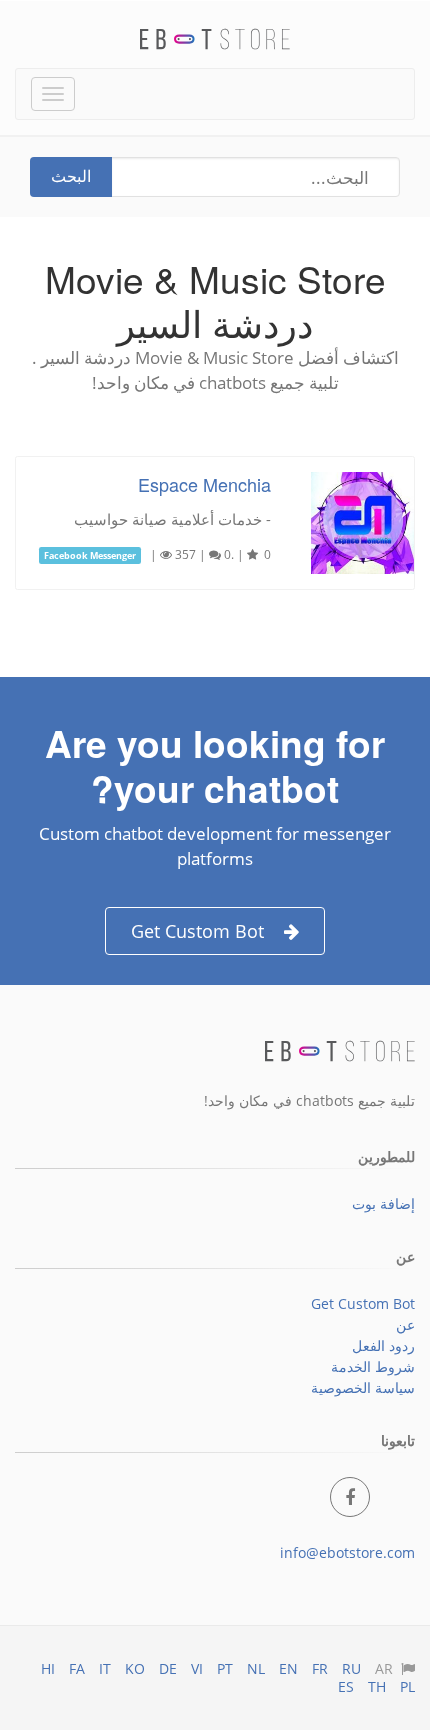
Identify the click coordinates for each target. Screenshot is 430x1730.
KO (135, 1668)
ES (346, 1686)
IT (105, 1668)
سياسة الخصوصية (363, 1387)
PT (225, 1668)
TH (377, 1686)
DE (168, 1668)
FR (320, 1668)
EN (288, 1668)
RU (351, 1668)
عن (405, 1324)
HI (48, 1668)
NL (256, 1668)
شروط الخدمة (373, 1366)
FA (77, 1668)
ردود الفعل (383, 1345)
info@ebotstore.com (347, 1552)
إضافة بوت (383, 1203)
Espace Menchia (204, 484)
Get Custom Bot (197, 931)
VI (197, 1668)
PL (407, 1686)
